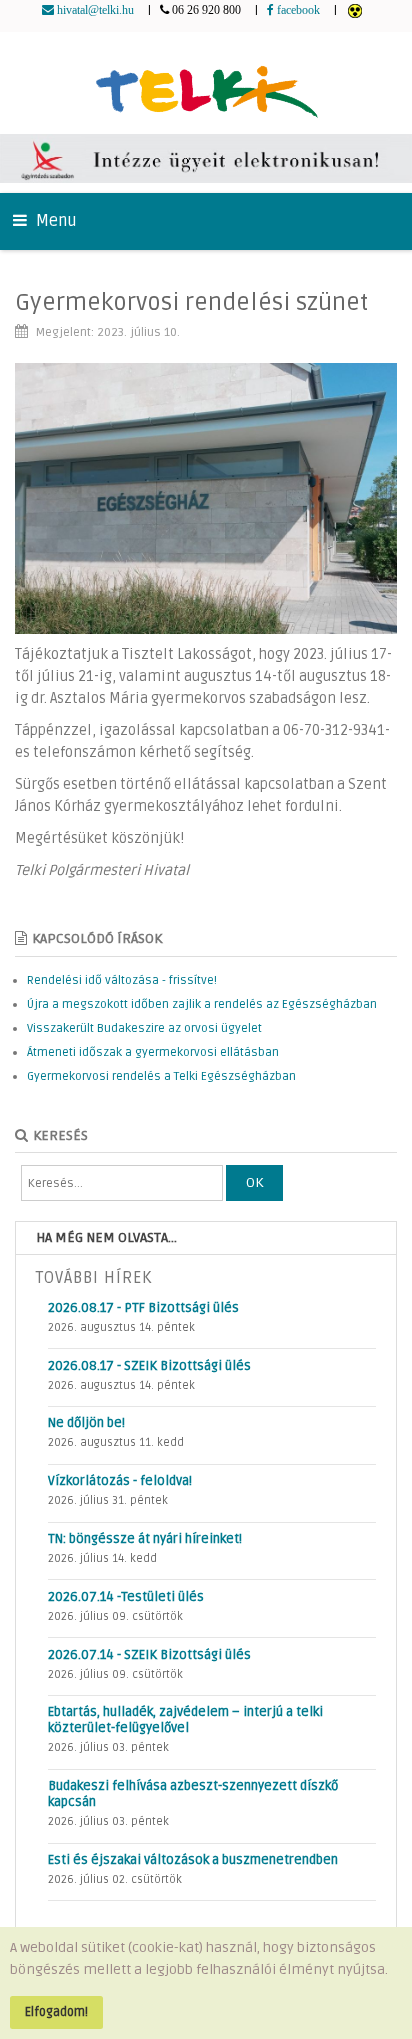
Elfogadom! (56, 2012)
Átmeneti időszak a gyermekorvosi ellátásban (153, 1052)
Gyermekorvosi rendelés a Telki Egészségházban (161, 1076)
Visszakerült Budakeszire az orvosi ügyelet (144, 1028)
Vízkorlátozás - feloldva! (120, 1481)
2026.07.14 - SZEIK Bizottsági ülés (149, 1655)
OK (254, 1182)
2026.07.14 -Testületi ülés (126, 1597)
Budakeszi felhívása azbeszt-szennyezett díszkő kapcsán (193, 1794)
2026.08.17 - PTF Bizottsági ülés (143, 1308)
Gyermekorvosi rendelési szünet (191, 302)
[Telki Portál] (206, 82)
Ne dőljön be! (86, 1423)
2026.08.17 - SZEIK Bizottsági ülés (149, 1366)
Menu (54, 221)
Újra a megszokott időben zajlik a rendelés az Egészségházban (202, 1004)
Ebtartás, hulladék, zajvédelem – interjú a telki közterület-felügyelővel (185, 1720)
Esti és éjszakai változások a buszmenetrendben (193, 1860)
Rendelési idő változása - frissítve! (122, 980)
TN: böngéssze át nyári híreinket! (145, 1539)
